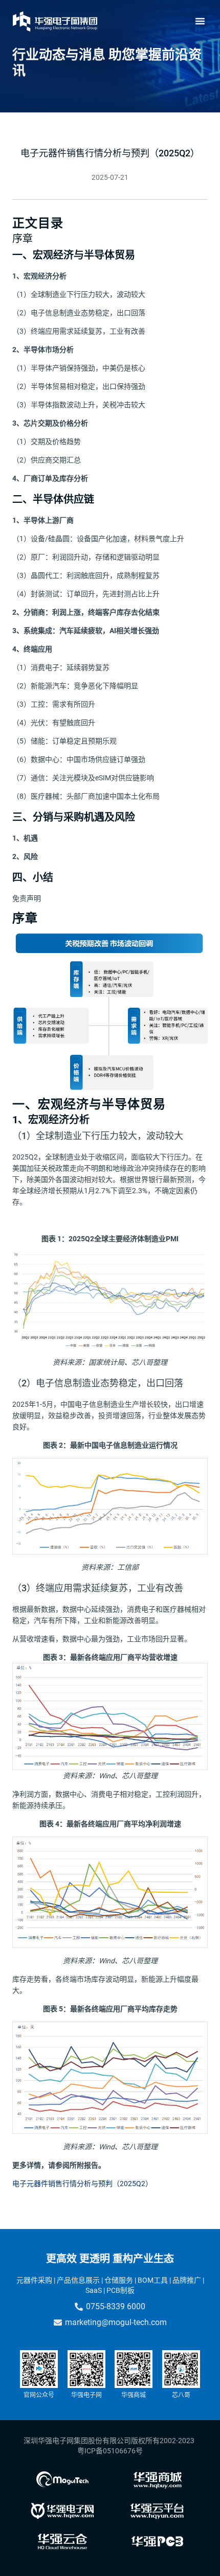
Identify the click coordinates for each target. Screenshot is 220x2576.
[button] (200, 21)
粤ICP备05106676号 (110, 2451)
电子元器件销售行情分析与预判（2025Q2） (82, 2184)
